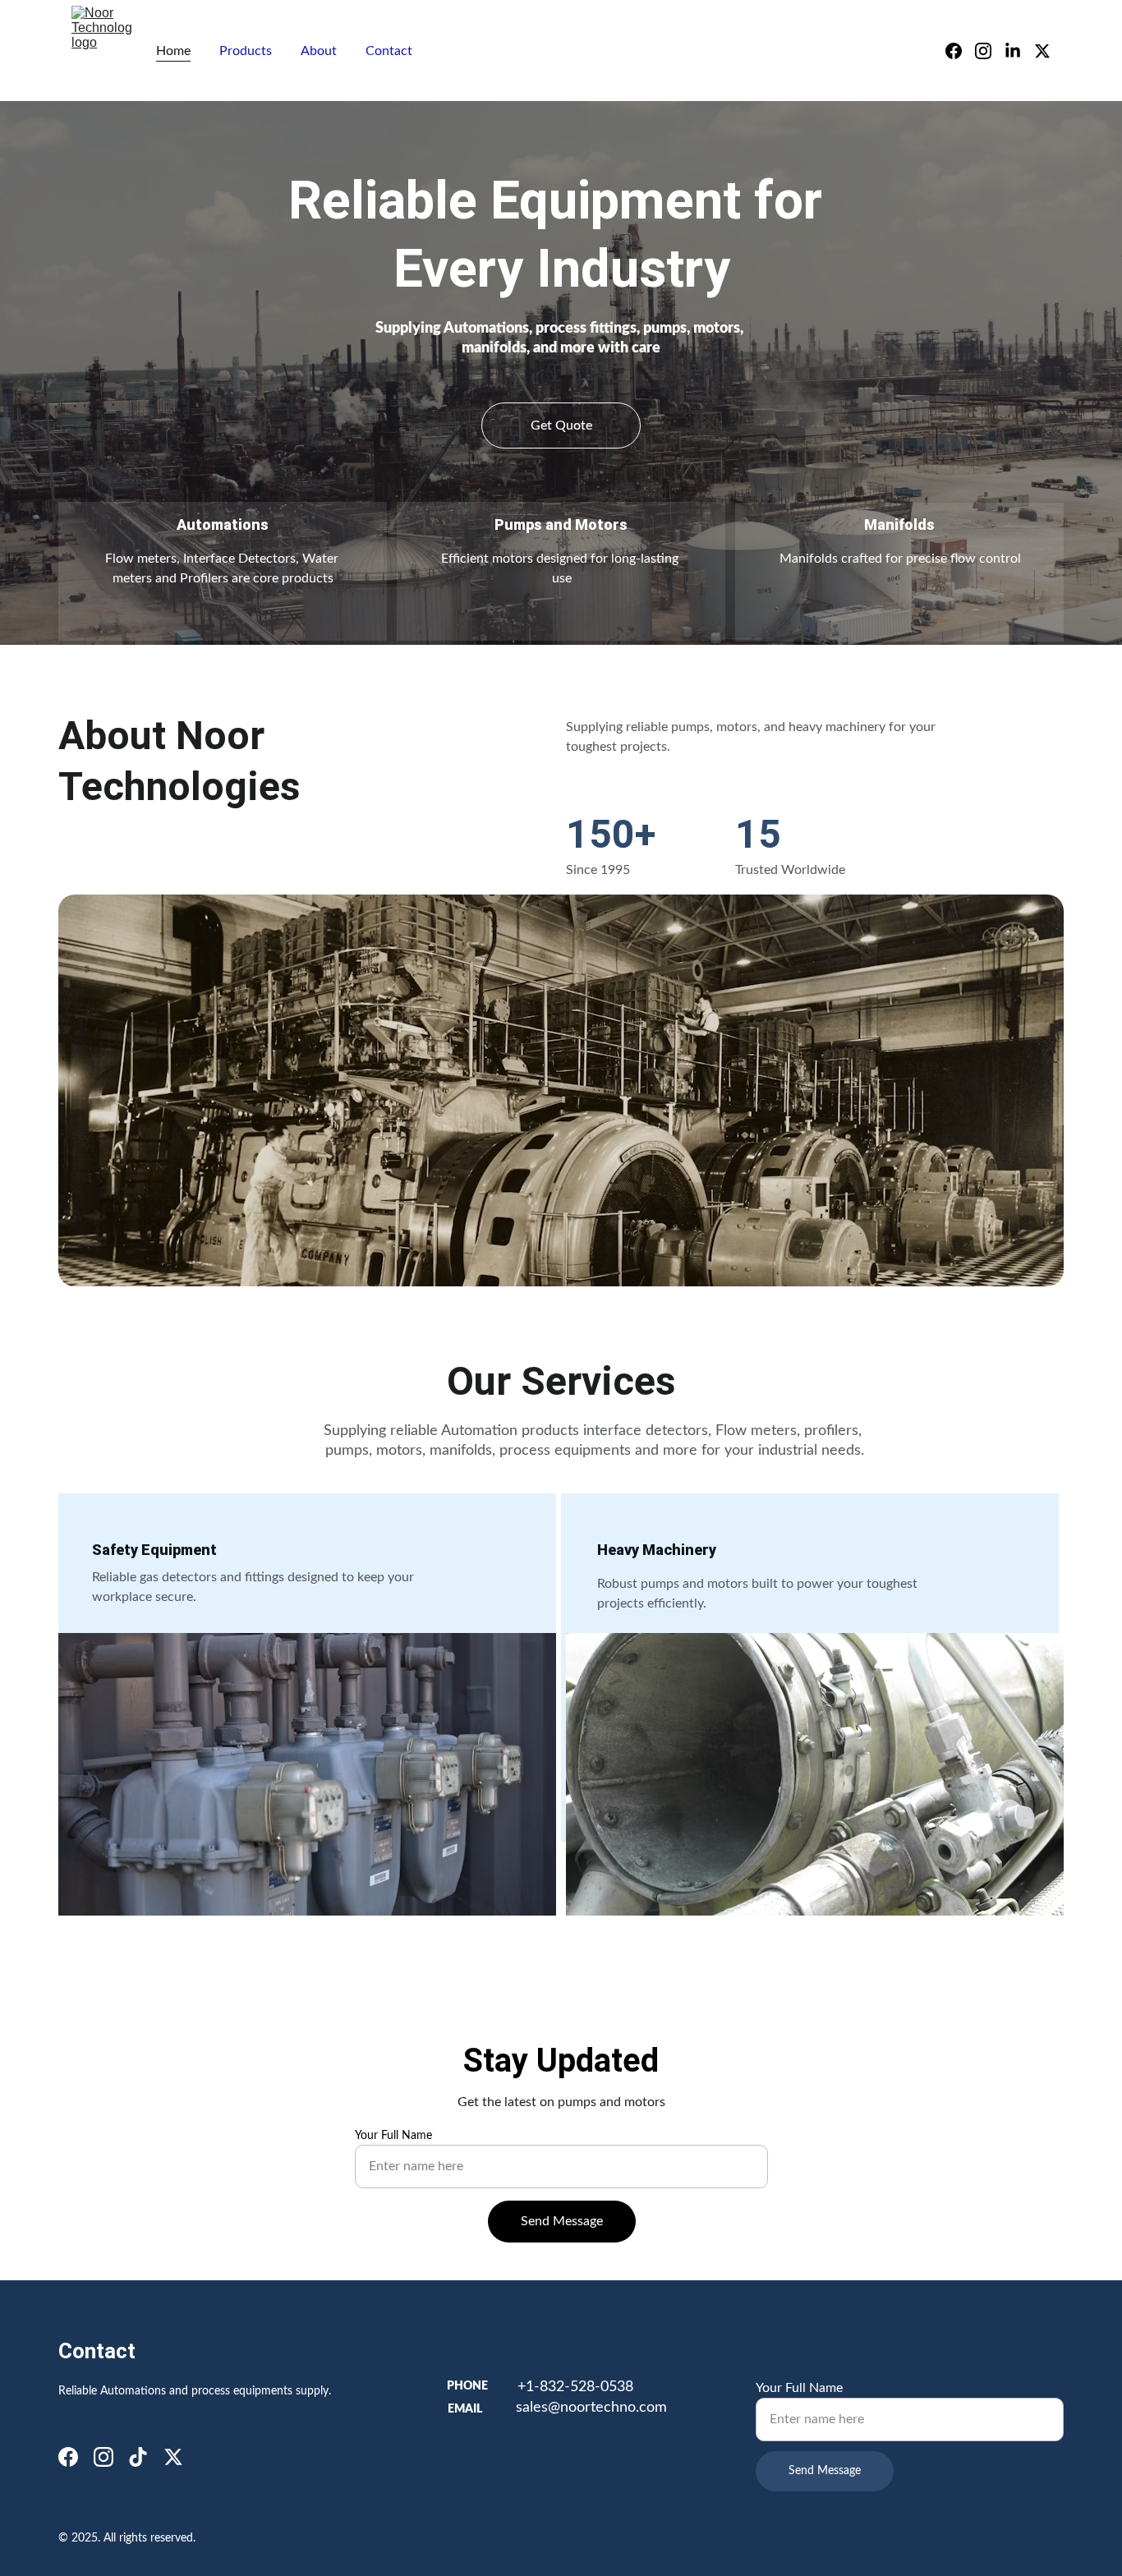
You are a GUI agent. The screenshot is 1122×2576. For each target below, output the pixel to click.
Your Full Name (393, 2136)
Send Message (562, 2221)
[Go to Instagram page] (990, 51)
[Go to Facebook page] (960, 51)
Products (246, 51)
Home (173, 51)
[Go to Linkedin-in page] (1019, 51)
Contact (389, 51)
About (319, 51)
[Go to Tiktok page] (138, 2457)
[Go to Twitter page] (1042, 51)
